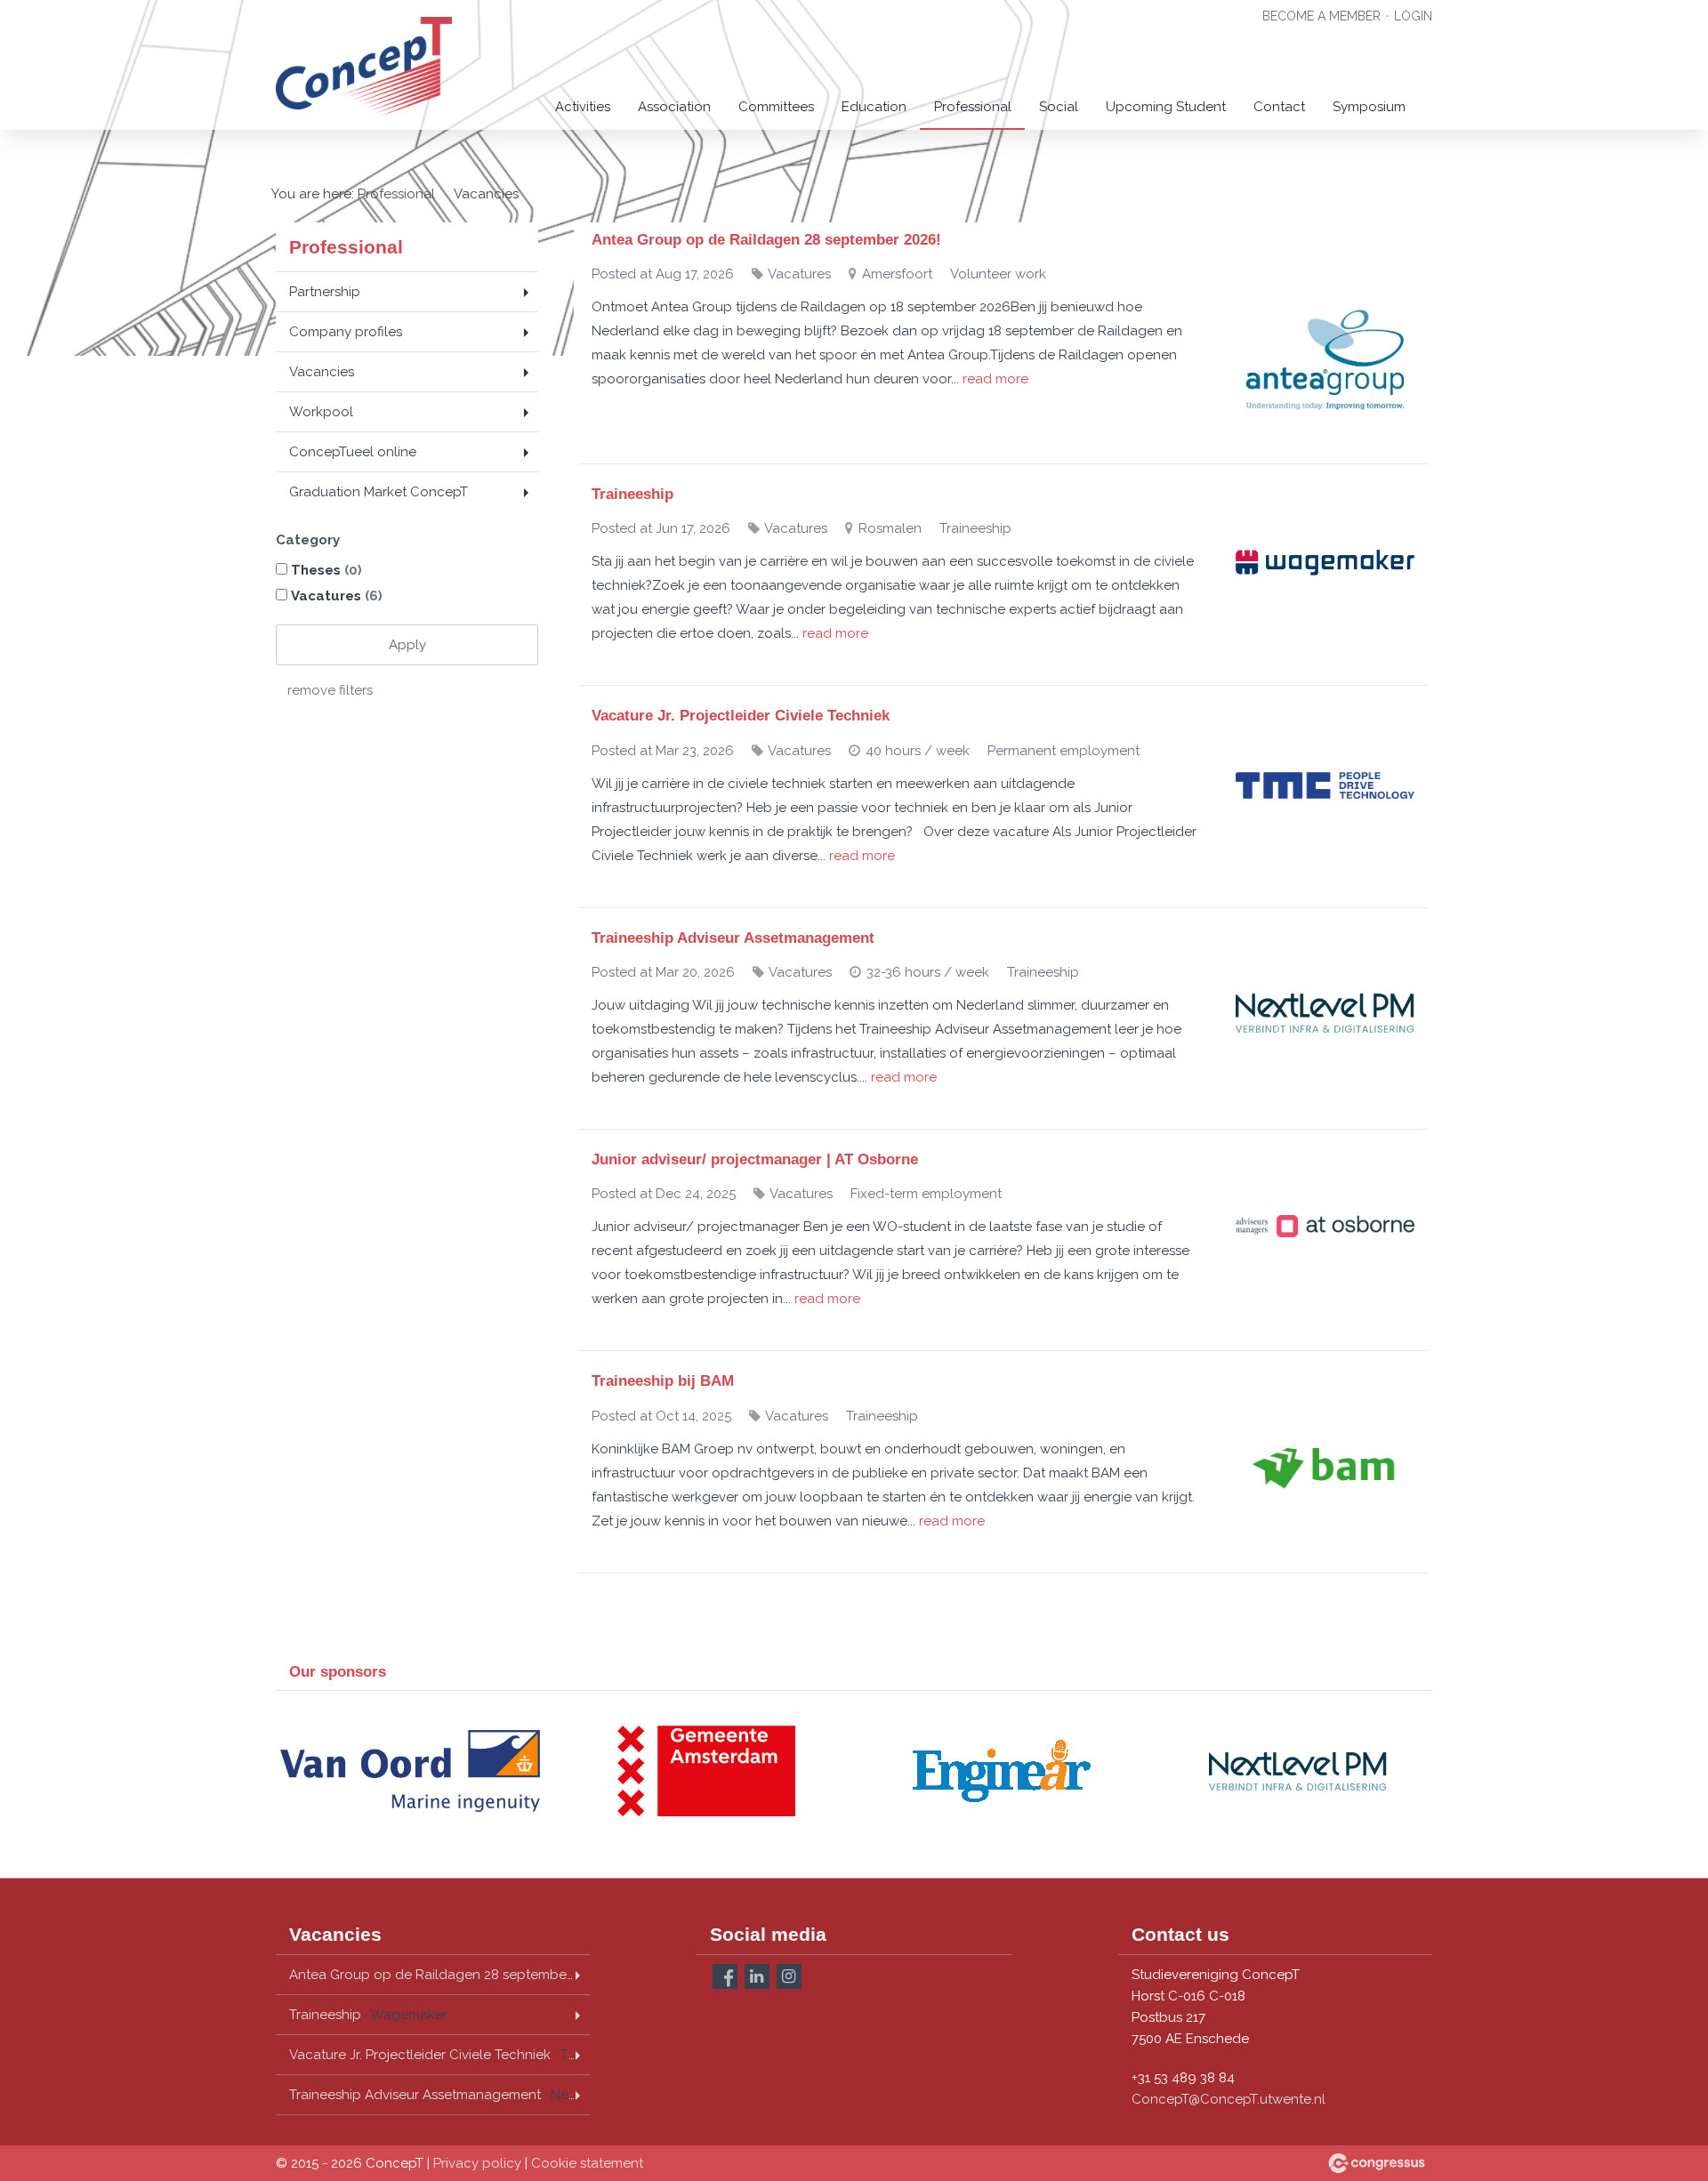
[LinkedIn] (757, 1976)
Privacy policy (477, 2163)
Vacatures (337, 596)
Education (874, 107)
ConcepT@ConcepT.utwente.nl (1229, 2099)
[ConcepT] (365, 66)
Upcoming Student (1166, 107)
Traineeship (632, 494)
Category (308, 540)
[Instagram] (789, 1976)
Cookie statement (587, 2163)
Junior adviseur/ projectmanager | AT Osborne (755, 1159)
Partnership (325, 292)
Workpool (321, 412)
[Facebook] (725, 1976)
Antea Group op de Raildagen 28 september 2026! (766, 240)
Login (1413, 16)
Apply (407, 645)
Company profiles (346, 332)
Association (674, 107)
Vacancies (322, 372)
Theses (326, 570)
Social (1059, 107)
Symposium (1369, 107)
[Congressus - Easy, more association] (1377, 2163)
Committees (776, 107)
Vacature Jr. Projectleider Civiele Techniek (741, 716)
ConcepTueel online (353, 452)
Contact (1279, 107)
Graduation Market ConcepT (379, 492)
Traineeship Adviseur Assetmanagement (733, 938)
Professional (973, 107)
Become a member (1321, 16)
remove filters (330, 690)
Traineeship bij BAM (663, 1381)
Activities (583, 107)
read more (995, 379)
